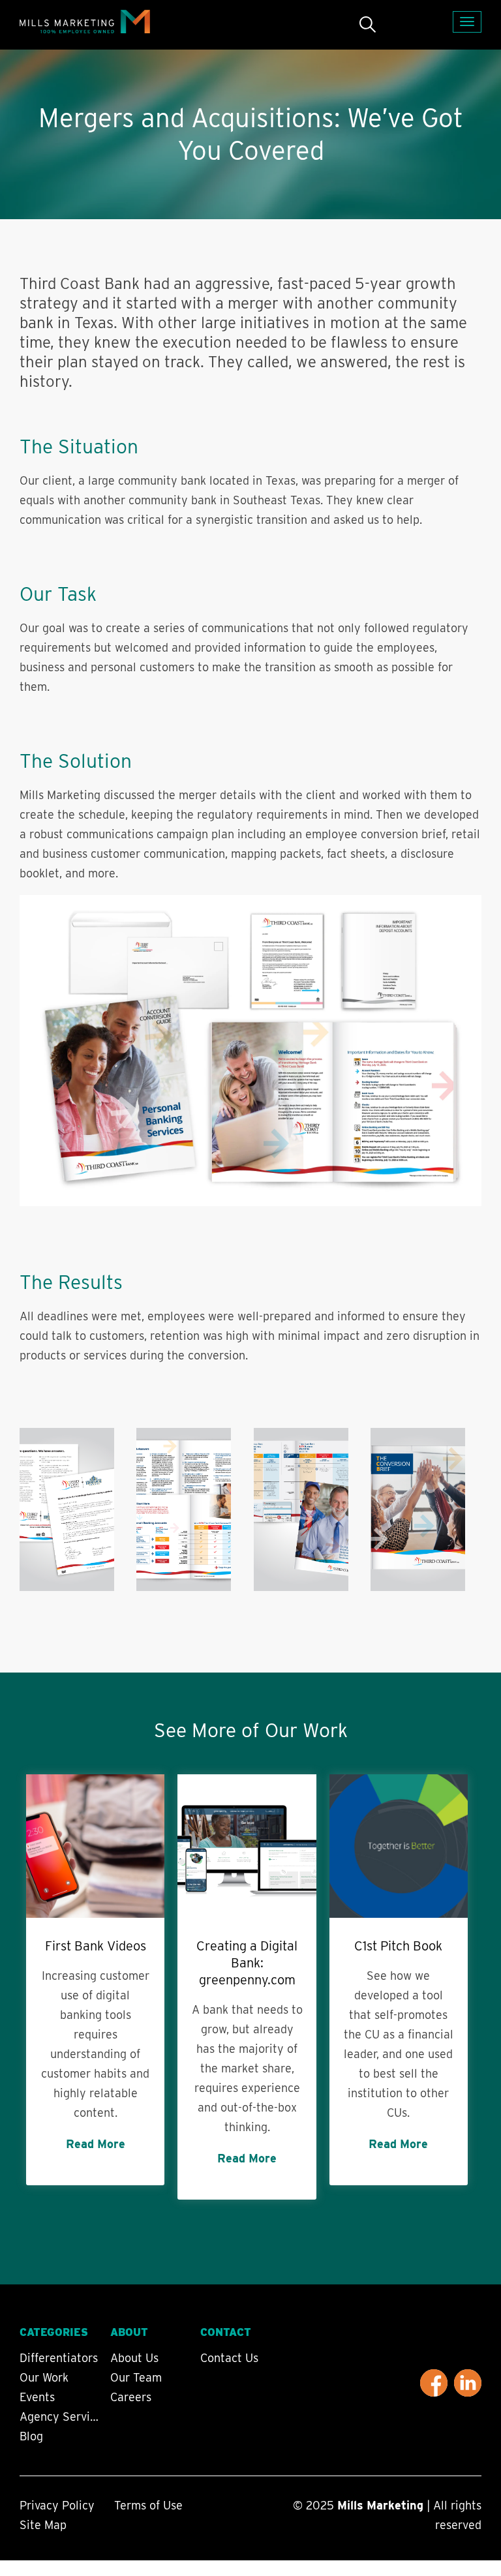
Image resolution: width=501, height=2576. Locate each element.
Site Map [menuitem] (43, 2525)
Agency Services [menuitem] (61, 2417)
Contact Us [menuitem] (229, 2358)
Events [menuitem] (37, 2397)
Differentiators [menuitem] (59, 2358)
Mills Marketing (380, 2505)
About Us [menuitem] (134, 2358)
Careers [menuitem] (131, 2397)
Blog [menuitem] (31, 2436)
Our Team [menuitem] (136, 2378)
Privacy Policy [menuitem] (57, 2505)
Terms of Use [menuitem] (148, 2505)
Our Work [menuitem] (44, 2378)
